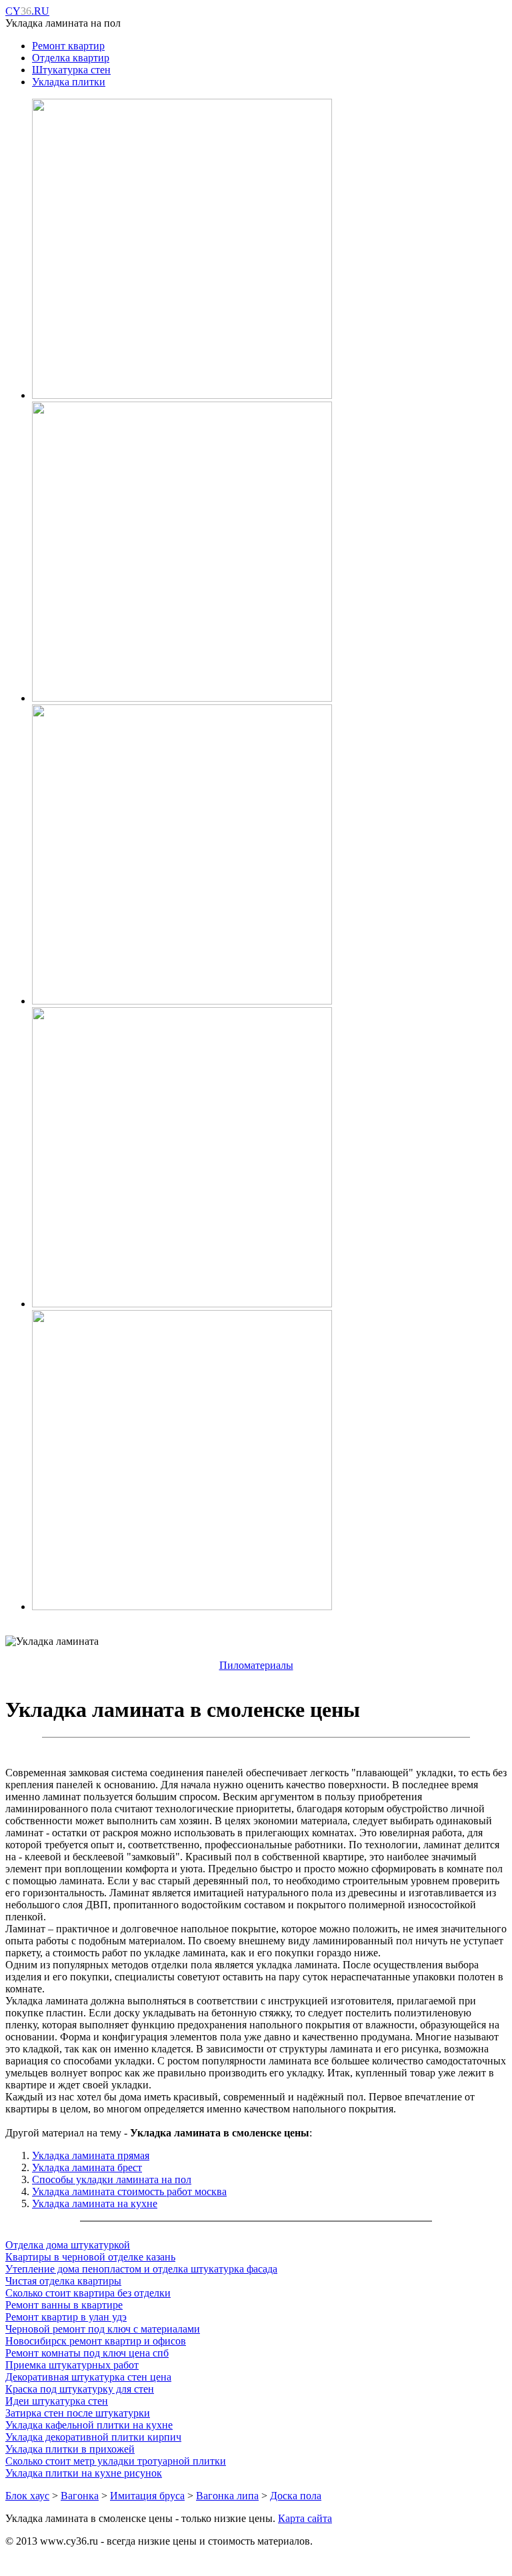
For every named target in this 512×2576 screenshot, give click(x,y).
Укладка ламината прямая (91, 2155)
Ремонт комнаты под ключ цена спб (87, 2353)
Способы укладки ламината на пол (112, 2179)
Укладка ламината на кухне (95, 2203)
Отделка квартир (71, 58)
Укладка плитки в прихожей (70, 2449)
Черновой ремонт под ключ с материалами (103, 2329)
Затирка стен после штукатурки (78, 2413)
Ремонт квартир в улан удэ (66, 2317)
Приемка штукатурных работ (72, 2365)
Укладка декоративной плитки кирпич (93, 2437)
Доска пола (296, 2496)
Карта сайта (305, 2518)
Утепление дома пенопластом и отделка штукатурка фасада (141, 2269)
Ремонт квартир (68, 46)
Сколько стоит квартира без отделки (88, 2293)
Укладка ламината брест (87, 2167)
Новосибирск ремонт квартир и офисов (96, 2341)
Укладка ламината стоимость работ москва (129, 2191)
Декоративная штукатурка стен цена (88, 2377)
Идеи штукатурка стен (57, 2401)
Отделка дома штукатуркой (68, 2245)
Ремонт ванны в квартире (64, 2305)
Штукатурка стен (71, 70)
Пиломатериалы (256, 1665)
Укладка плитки (69, 82)
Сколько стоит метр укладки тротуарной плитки (116, 2461)
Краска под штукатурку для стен (80, 2389)
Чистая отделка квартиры (63, 2281)
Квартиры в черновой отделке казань (90, 2257)
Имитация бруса (147, 2496)
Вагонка (80, 2496)
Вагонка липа (227, 2496)
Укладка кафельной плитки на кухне (89, 2425)
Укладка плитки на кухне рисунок (84, 2473)
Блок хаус (27, 2496)
